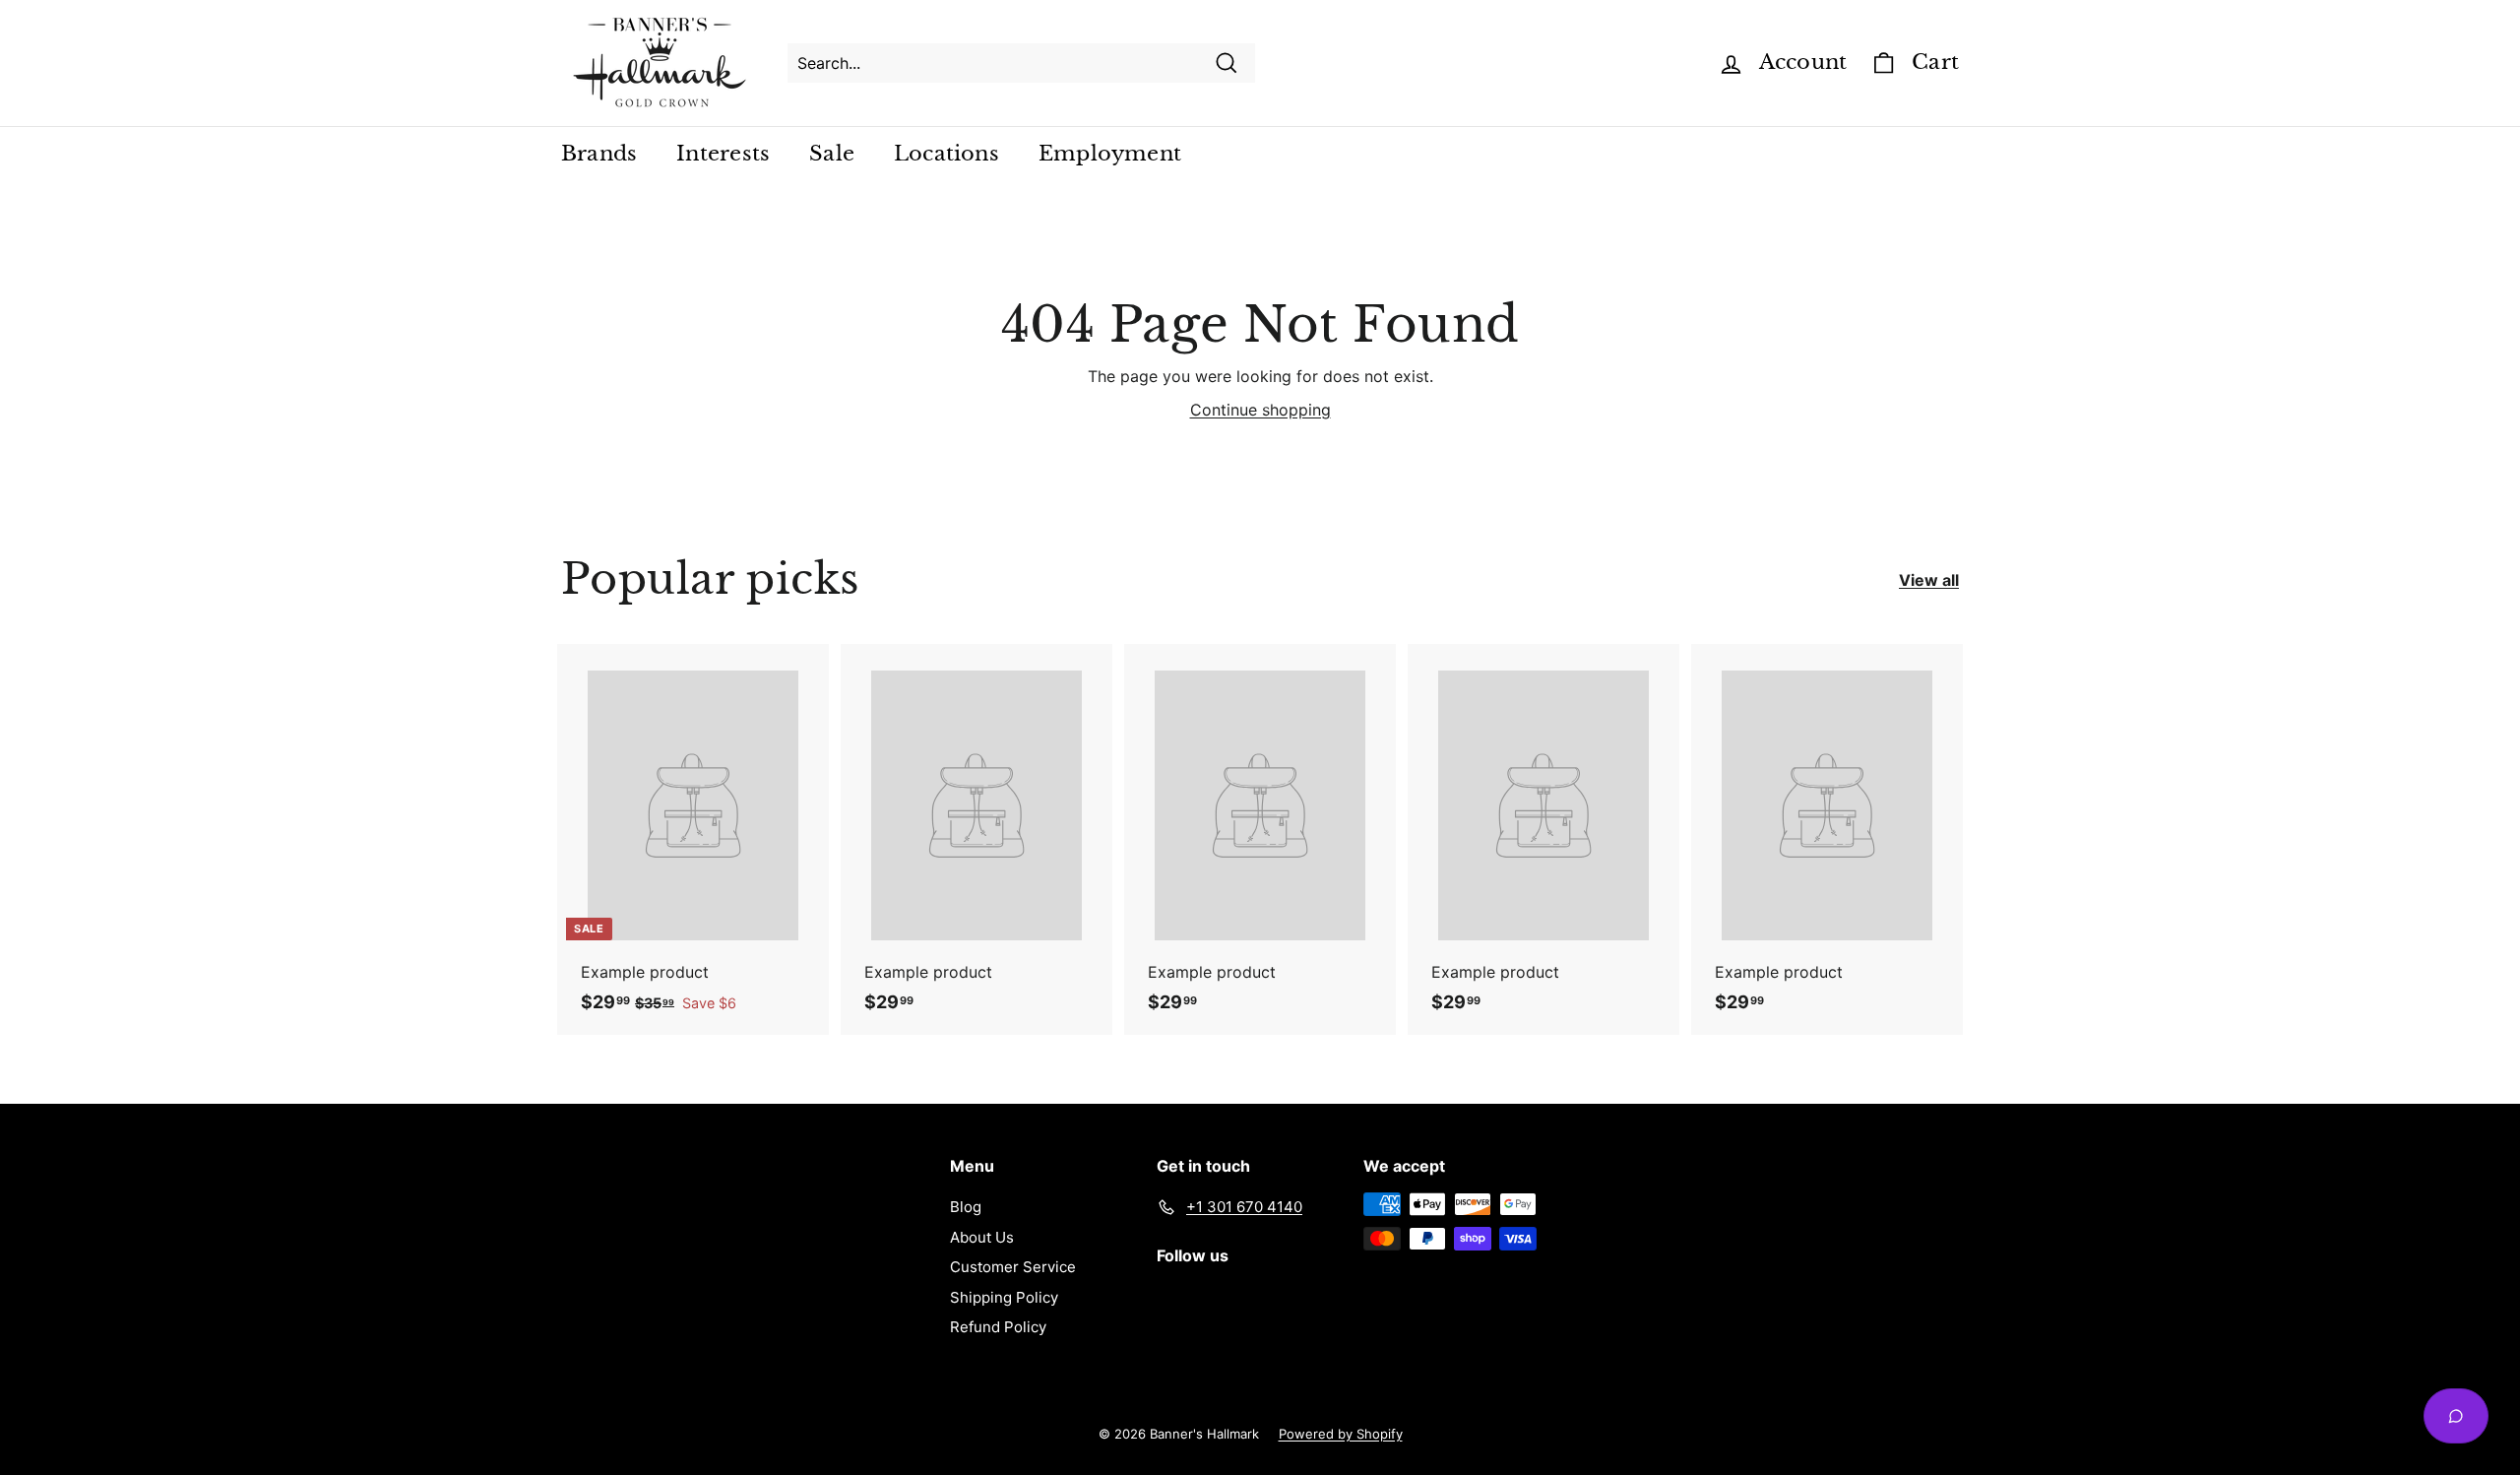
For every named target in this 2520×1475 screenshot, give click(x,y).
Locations (946, 154)
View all (1929, 580)
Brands (599, 154)
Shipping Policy (1004, 1297)
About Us (982, 1237)
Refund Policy (998, 1327)
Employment (1110, 154)
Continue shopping (1260, 410)
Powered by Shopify (1341, 1434)
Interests (723, 154)
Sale (832, 154)
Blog (966, 1207)
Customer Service (1013, 1267)
